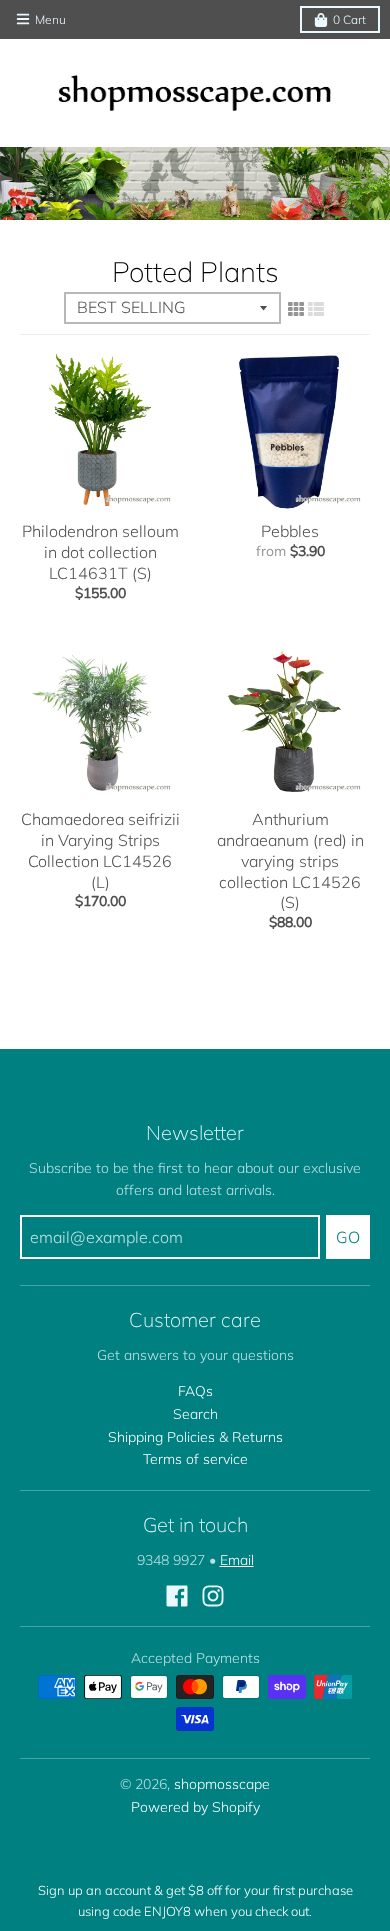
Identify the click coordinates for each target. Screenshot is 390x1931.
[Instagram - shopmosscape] (213, 1596)
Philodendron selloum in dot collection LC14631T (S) (100, 552)
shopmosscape (222, 1784)
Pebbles (290, 531)
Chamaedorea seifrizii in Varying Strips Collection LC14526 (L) (100, 850)
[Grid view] (296, 309)
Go (348, 1237)
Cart (349, 19)
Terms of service (195, 1459)
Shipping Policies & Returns (195, 1437)
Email (237, 1560)
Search (195, 1414)
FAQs (195, 1391)
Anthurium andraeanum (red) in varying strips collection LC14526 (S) (290, 860)
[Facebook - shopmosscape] (177, 1596)
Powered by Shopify (195, 1807)
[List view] (316, 309)
